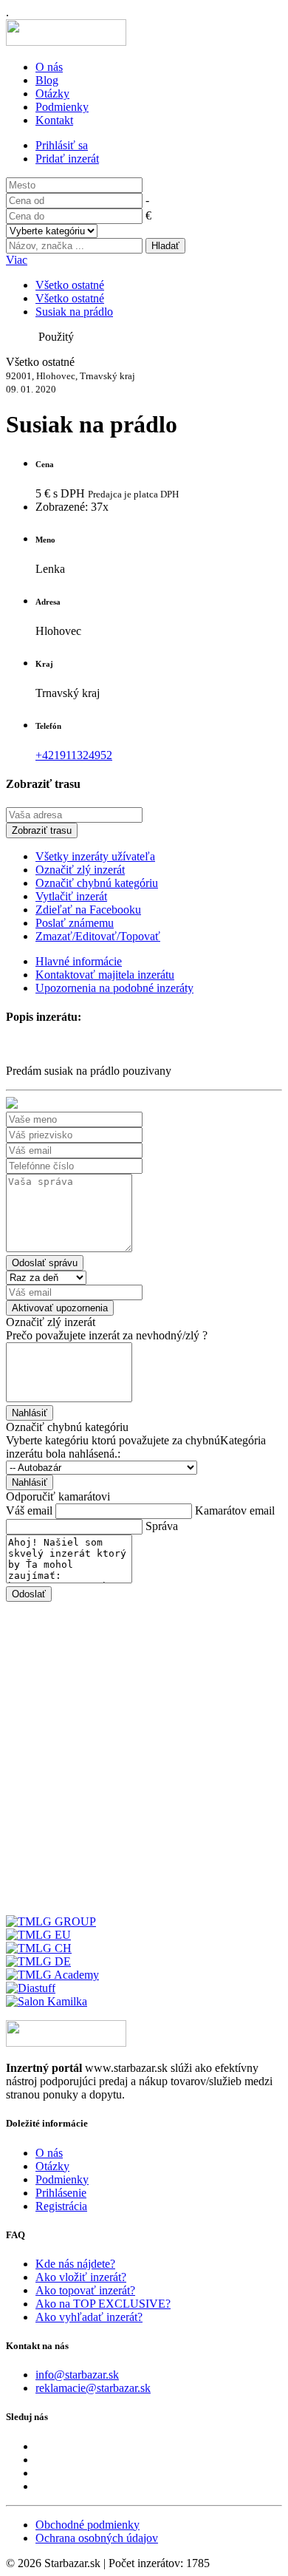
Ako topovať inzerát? (85, 2290)
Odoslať (29, 1594)
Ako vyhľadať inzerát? (89, 2317)
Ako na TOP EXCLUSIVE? (103, 2304)
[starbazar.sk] (66, 42)
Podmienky (62, 107)
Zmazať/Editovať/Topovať (98, 936)
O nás (49, 67)
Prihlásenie (61, 2193)
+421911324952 (74, 755)
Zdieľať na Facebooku (88, 910)
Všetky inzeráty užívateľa (95, 856)
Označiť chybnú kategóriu (97, 883)
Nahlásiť (30, 1413)
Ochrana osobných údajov (97, 2538)
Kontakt (54, 120)
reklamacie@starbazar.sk (93, 2388)
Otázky (52, 94)
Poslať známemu (75, 923)
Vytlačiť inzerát (71, 896)
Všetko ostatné (70, 285)
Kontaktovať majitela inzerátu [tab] (105, 975)
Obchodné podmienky (88, 2525)
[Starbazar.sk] (66, 2043)
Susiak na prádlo (74, 312)
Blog (47, 80)
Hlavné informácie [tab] (79, 961)
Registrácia (61, 2206)
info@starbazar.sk (77, 2375)
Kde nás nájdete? (75, 2264)
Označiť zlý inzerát (80, 870)
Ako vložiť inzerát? (81, 2277)
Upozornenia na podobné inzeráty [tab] (114, 988)
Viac (17, 260)
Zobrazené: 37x (72, 507)
